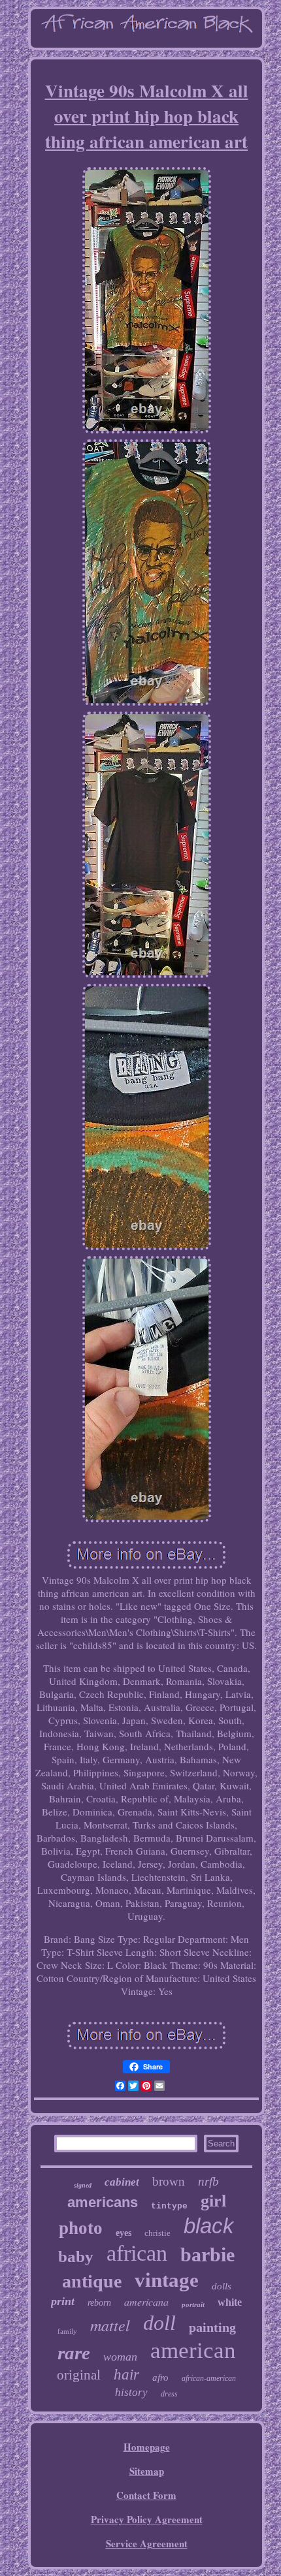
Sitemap (147, 2471)
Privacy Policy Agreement (147, 2519)
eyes (124, 2233)
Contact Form (146, 2495)
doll (159, 2323)
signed (83, 2185)
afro (160, 2378)
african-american (209, 2378)
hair (126, 2375)
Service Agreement (147, 2543)
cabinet (122, 2182)
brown (169, 2181)
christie (157, 2233)
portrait (193, 2304)
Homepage (147, 2447)
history (131, 2392)
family (67, 2331)
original (79, 2375)
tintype (169, 2206)
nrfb (208, 2181)
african (137, 2253)
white (230, 2302)
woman (120, 2357)
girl (213, 2201)
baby (76, 2256)
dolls (222, 2286)
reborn (99, 2303)
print (63, 2301)
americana (146, 2301)
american (193, 2350)
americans (103, 2202)
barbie (207, 2254)
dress (169, 2394)
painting (212, 2327)
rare (74, 2353)
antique (92, 2281)
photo (81, 2228)
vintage (167, 2280)
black (209, 2226)
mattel (110, 2325)
